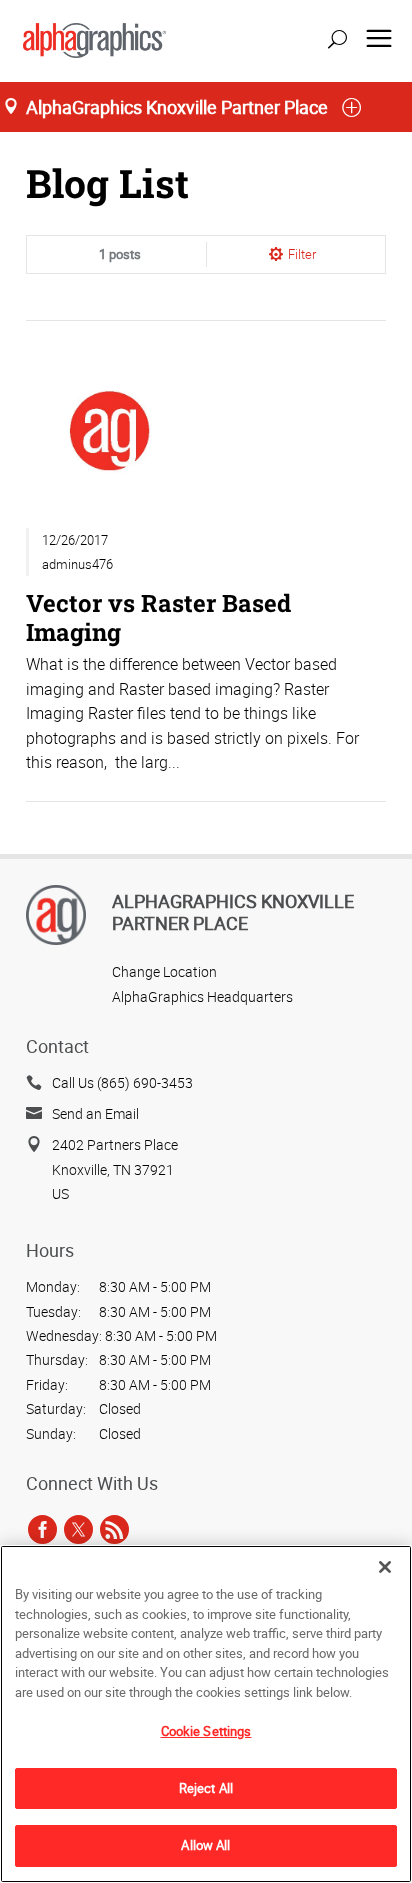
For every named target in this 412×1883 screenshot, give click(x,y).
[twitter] (78, 1529)
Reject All (206, 1788)
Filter (302, 254)
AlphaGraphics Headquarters (202, 996)
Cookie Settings (206, 1731)
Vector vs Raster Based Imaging (158, 616)
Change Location (164, 971)
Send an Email (95, 1113)
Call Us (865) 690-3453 (122, 1082)
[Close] (385, 1567)
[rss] (114, 1529)
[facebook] (42, 1529)
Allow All (205, 1845)
